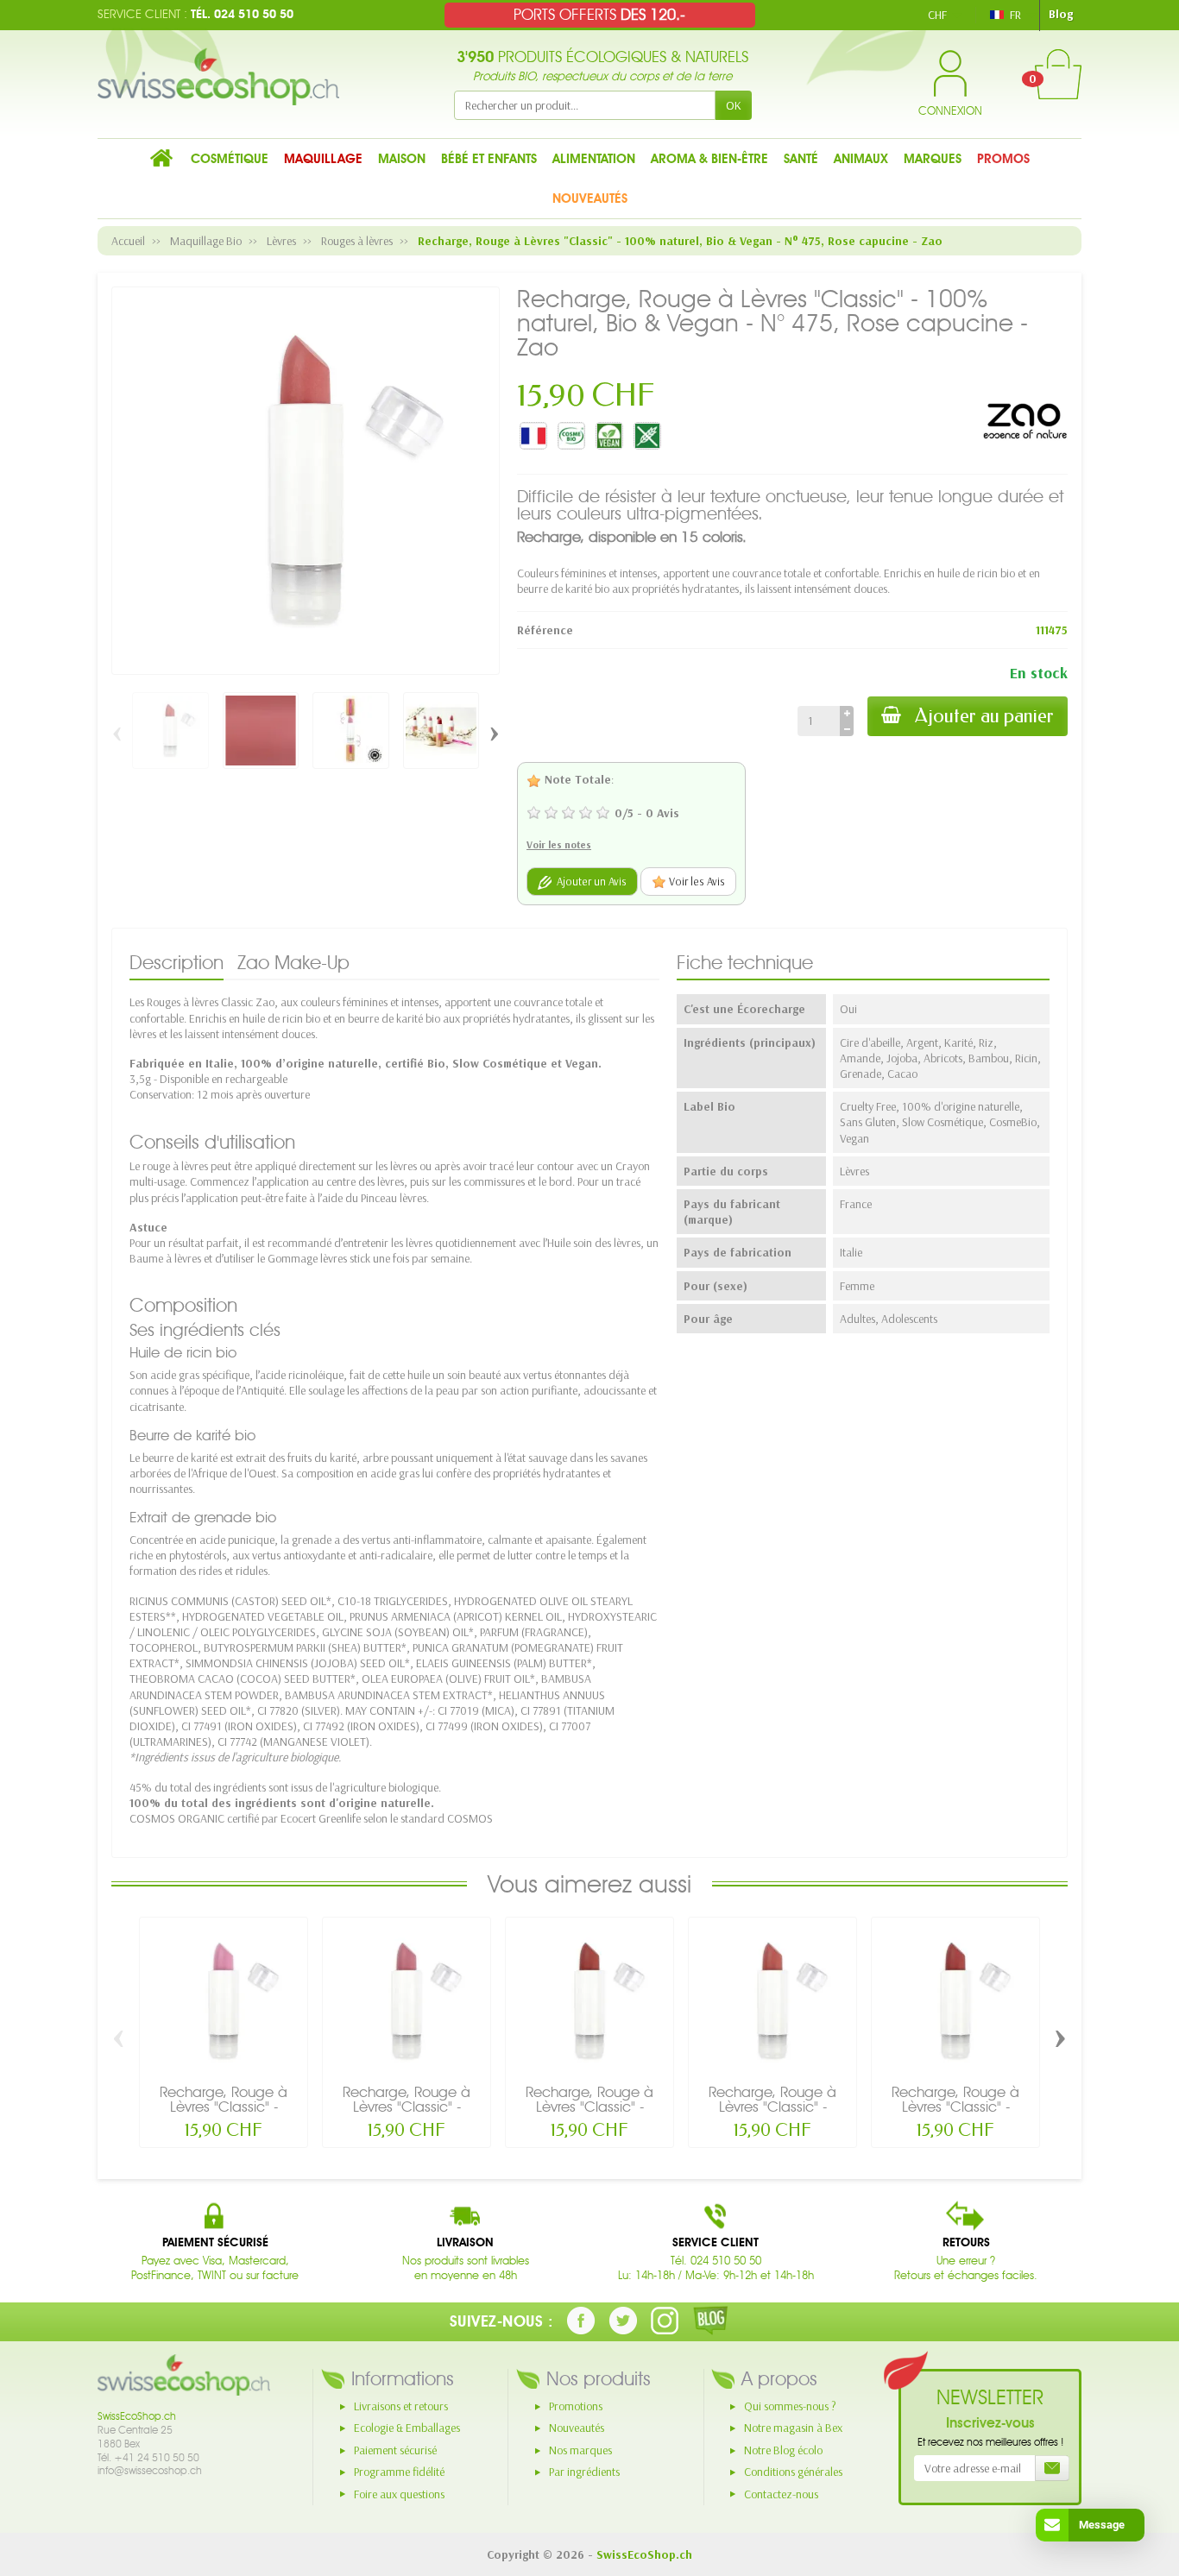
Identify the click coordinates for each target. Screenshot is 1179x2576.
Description (177, 962)
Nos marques (580, 2450)
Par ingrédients (584, 2472)
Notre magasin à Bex (793, 2428)
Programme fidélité (399, 2472)
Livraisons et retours (401, 2406)
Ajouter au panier (984, 716)
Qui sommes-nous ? (790, 2406)
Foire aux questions (399, 2494)
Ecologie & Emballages (407, 2428)
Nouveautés (577, 2428)
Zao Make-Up (293, 962)
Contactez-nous (781, 2494)
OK (734, 105)
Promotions (576, 2406)
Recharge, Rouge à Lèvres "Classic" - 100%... (224, 2107)
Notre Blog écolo (783, 2450)
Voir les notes (559, 844)
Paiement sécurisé (395, 2450)
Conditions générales (793, 2472)
